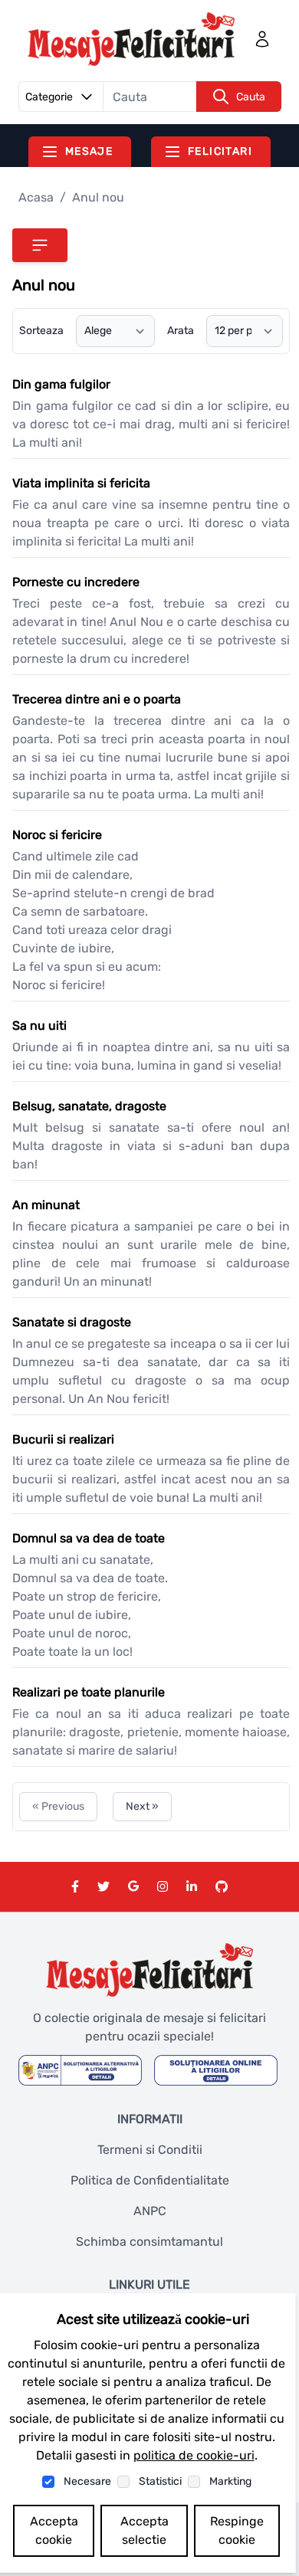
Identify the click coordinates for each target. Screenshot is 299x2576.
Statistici (160, 2481)
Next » (142, 1806)
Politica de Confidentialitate (150, 2180)
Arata (181, 331)
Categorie (49, 97)
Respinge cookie (237, 2530)
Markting (230, 2481)
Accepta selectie (145, 2530)
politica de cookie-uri (194, 2455)
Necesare (87, 2481)
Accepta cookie (54, 2530)
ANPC (150, 2211)
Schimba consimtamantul (149, 2242)
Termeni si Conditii (150, 2150)
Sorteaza (41, 331)
